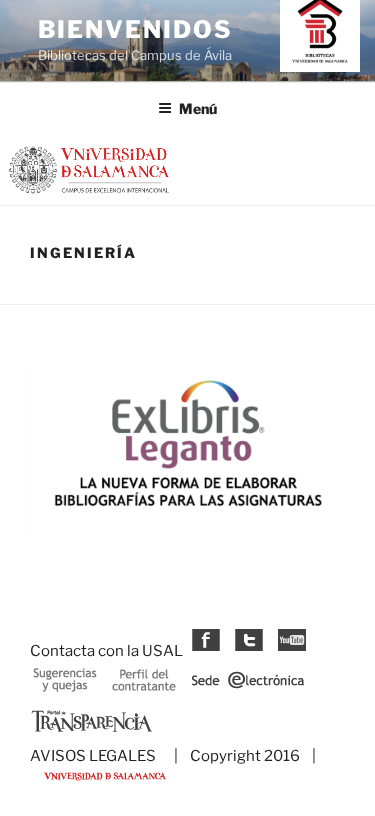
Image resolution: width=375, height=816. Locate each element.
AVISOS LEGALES (93, 756)
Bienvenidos (135, 29)
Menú (198, 108)
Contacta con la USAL (106, 651)
